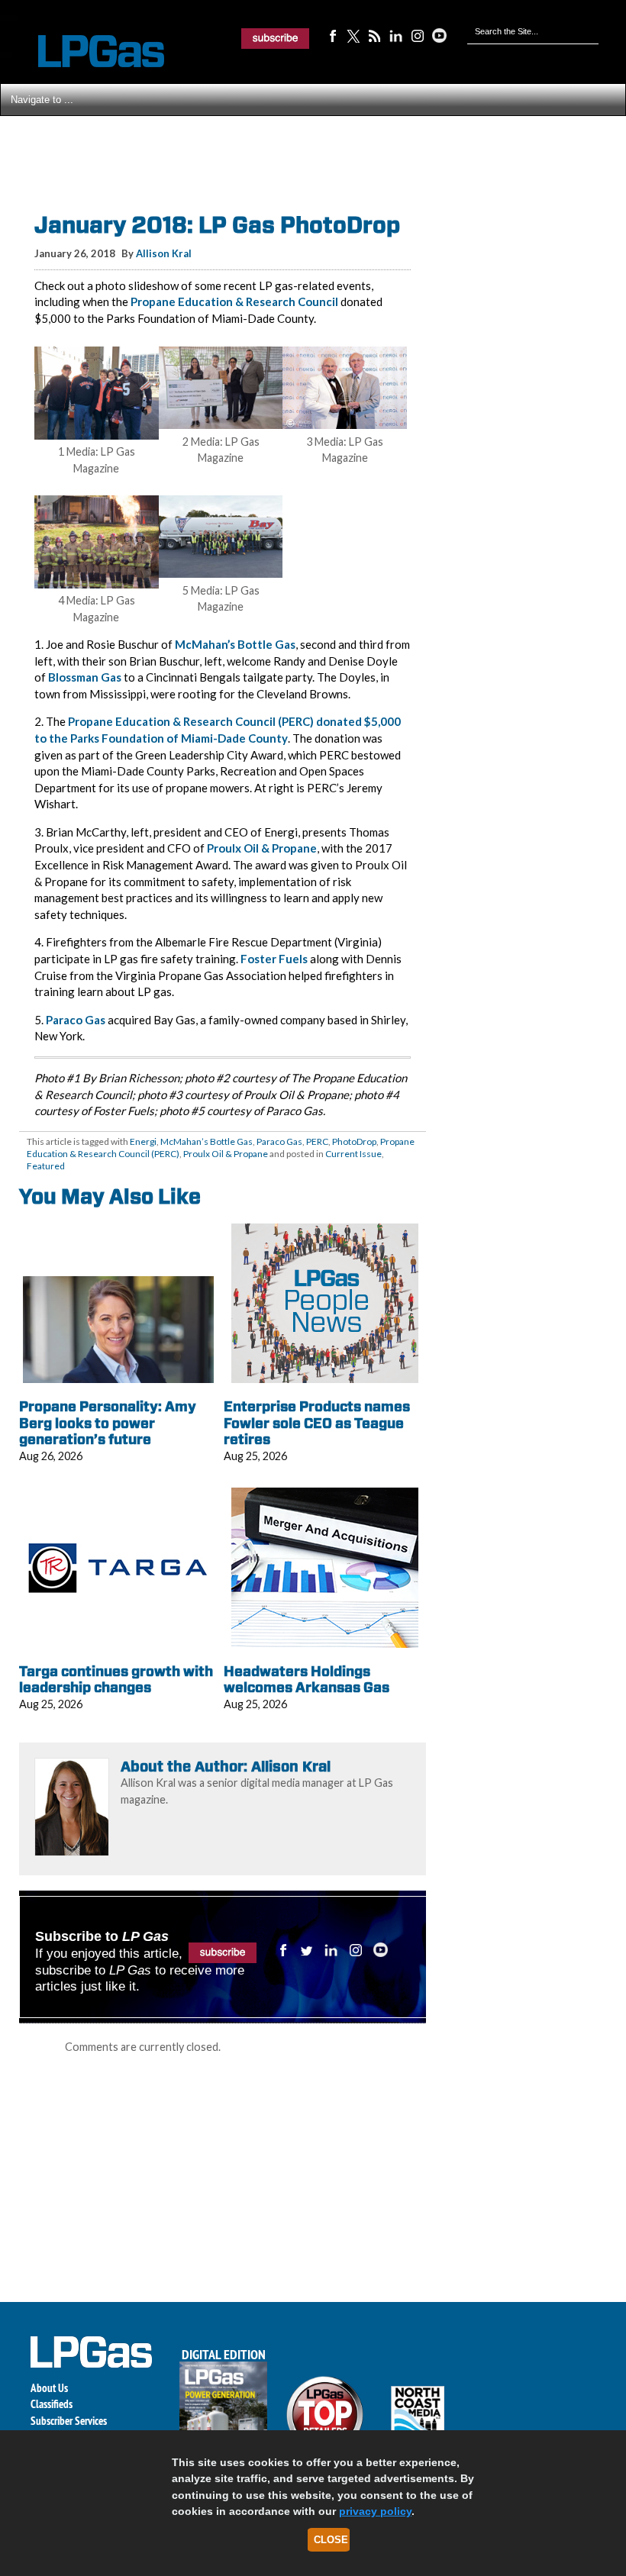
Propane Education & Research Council (234, 301)
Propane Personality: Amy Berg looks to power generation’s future (108, 1423)
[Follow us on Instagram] (418, 35)
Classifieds (52, 2404)
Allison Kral (164, 253)
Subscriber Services (69, 2421)
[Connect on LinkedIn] (396, 35)
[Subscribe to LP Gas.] (276, 38)
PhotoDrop (354, 1141)
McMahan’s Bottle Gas (235, 644)
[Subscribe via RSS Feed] (375, 35)
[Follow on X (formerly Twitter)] (353, 35)
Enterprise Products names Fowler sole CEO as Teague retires (317, 1423)
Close (331, 2540)
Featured (46, 1166)
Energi (143, 1141)
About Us (49, 2388)
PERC (317, 1141)
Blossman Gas (85, 677)
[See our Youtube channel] (439, 35)
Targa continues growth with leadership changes (116, 1680)
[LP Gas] (88, 52)
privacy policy (375, 2511)
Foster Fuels (274, 959)
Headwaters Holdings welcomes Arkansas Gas (307, 1680)
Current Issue (353, 1154)
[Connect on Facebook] (332, 35)
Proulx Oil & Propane (262, 848)
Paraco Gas (76, 1020)
